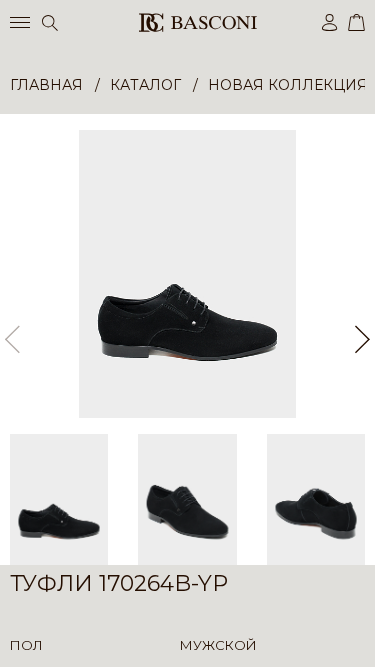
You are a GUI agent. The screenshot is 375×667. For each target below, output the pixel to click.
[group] (187, 274)
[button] (362, 339)
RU (361, 634)
